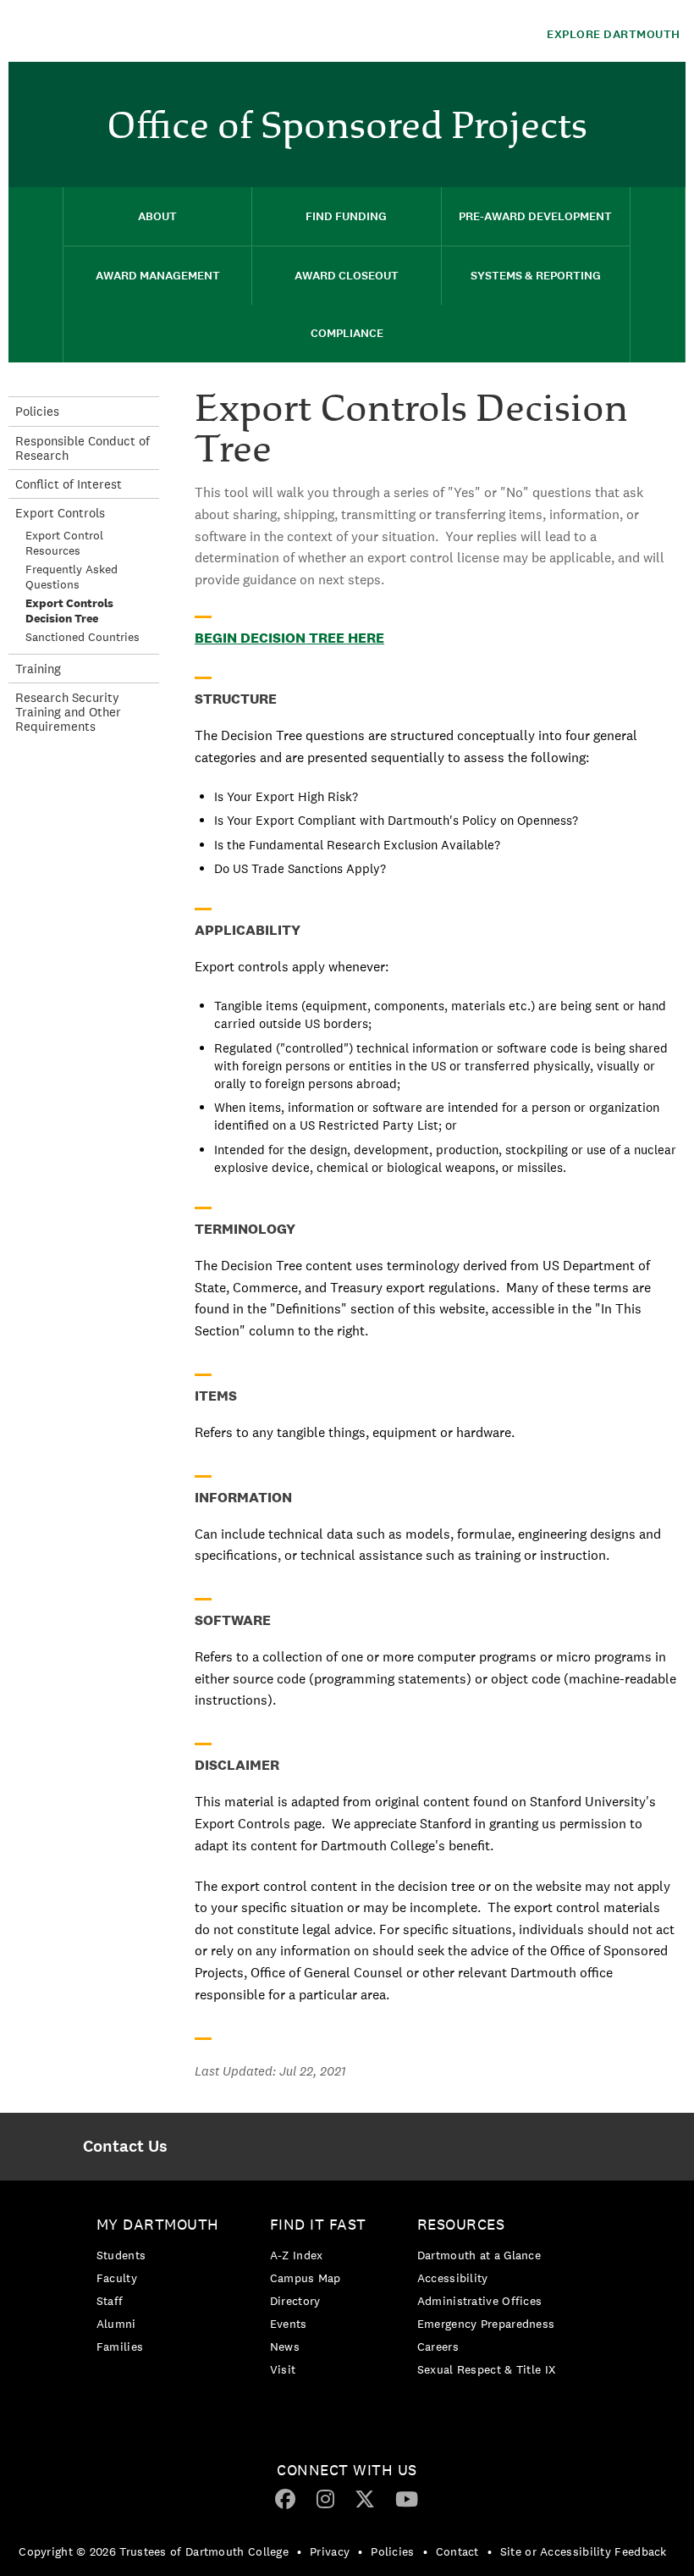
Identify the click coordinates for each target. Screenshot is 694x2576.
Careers (438, 2347)
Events (289, 2324)
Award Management (158, 276)
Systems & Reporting (536, 276)
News (285, 2347)
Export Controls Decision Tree (69, 611)
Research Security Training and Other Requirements (68, 712)
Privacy (330, 2551)
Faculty (117, 2278)
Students (121, 2255)
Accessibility (453, 2278)
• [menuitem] (299, 2551)
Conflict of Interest (69, 484)
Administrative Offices (480, 2301)
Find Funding (346, 216)
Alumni (116, 2324)
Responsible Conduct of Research (83, 448)
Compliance (347, 333)
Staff (110, 2301)
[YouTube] (407, 2498)
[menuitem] (664, 87)
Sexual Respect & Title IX (487, 2369)
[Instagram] (325, 2498)
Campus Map (306, 2278)
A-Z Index (297, 2255)
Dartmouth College (142, 31)
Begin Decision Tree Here (289, 638)
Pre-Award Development (535, 216)
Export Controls (60, 513)
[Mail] (664, 89)
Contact (457, 2551)
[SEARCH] (658, 275)
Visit (283, 2369)
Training (38, 669)
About (157, 216)
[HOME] (36, 275)
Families (120, 2347)
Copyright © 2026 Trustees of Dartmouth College (154, 2551)
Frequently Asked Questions (72, 577)
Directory (295, 2301)
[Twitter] (365, 2498)
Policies (37, 411)
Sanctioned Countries (83, 637)
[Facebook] (285, 2498)
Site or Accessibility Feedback (584, 2551)
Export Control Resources (64, 543)
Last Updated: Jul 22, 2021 (270, 2071)
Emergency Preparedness (486, 2324)
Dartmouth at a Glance (479, 2255)
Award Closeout (347, 276)
